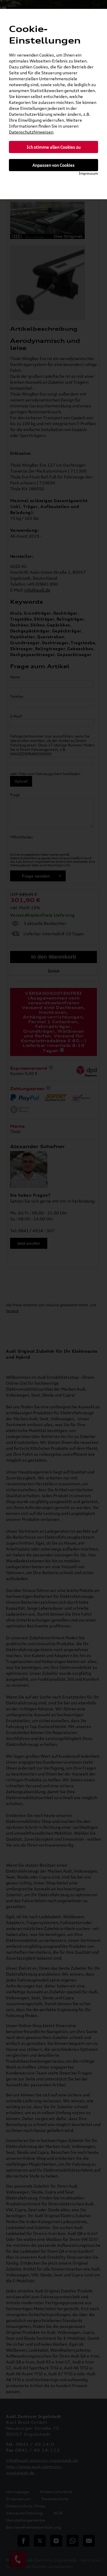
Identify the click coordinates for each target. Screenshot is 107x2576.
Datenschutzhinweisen (31, 132)
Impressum (88, 173)
